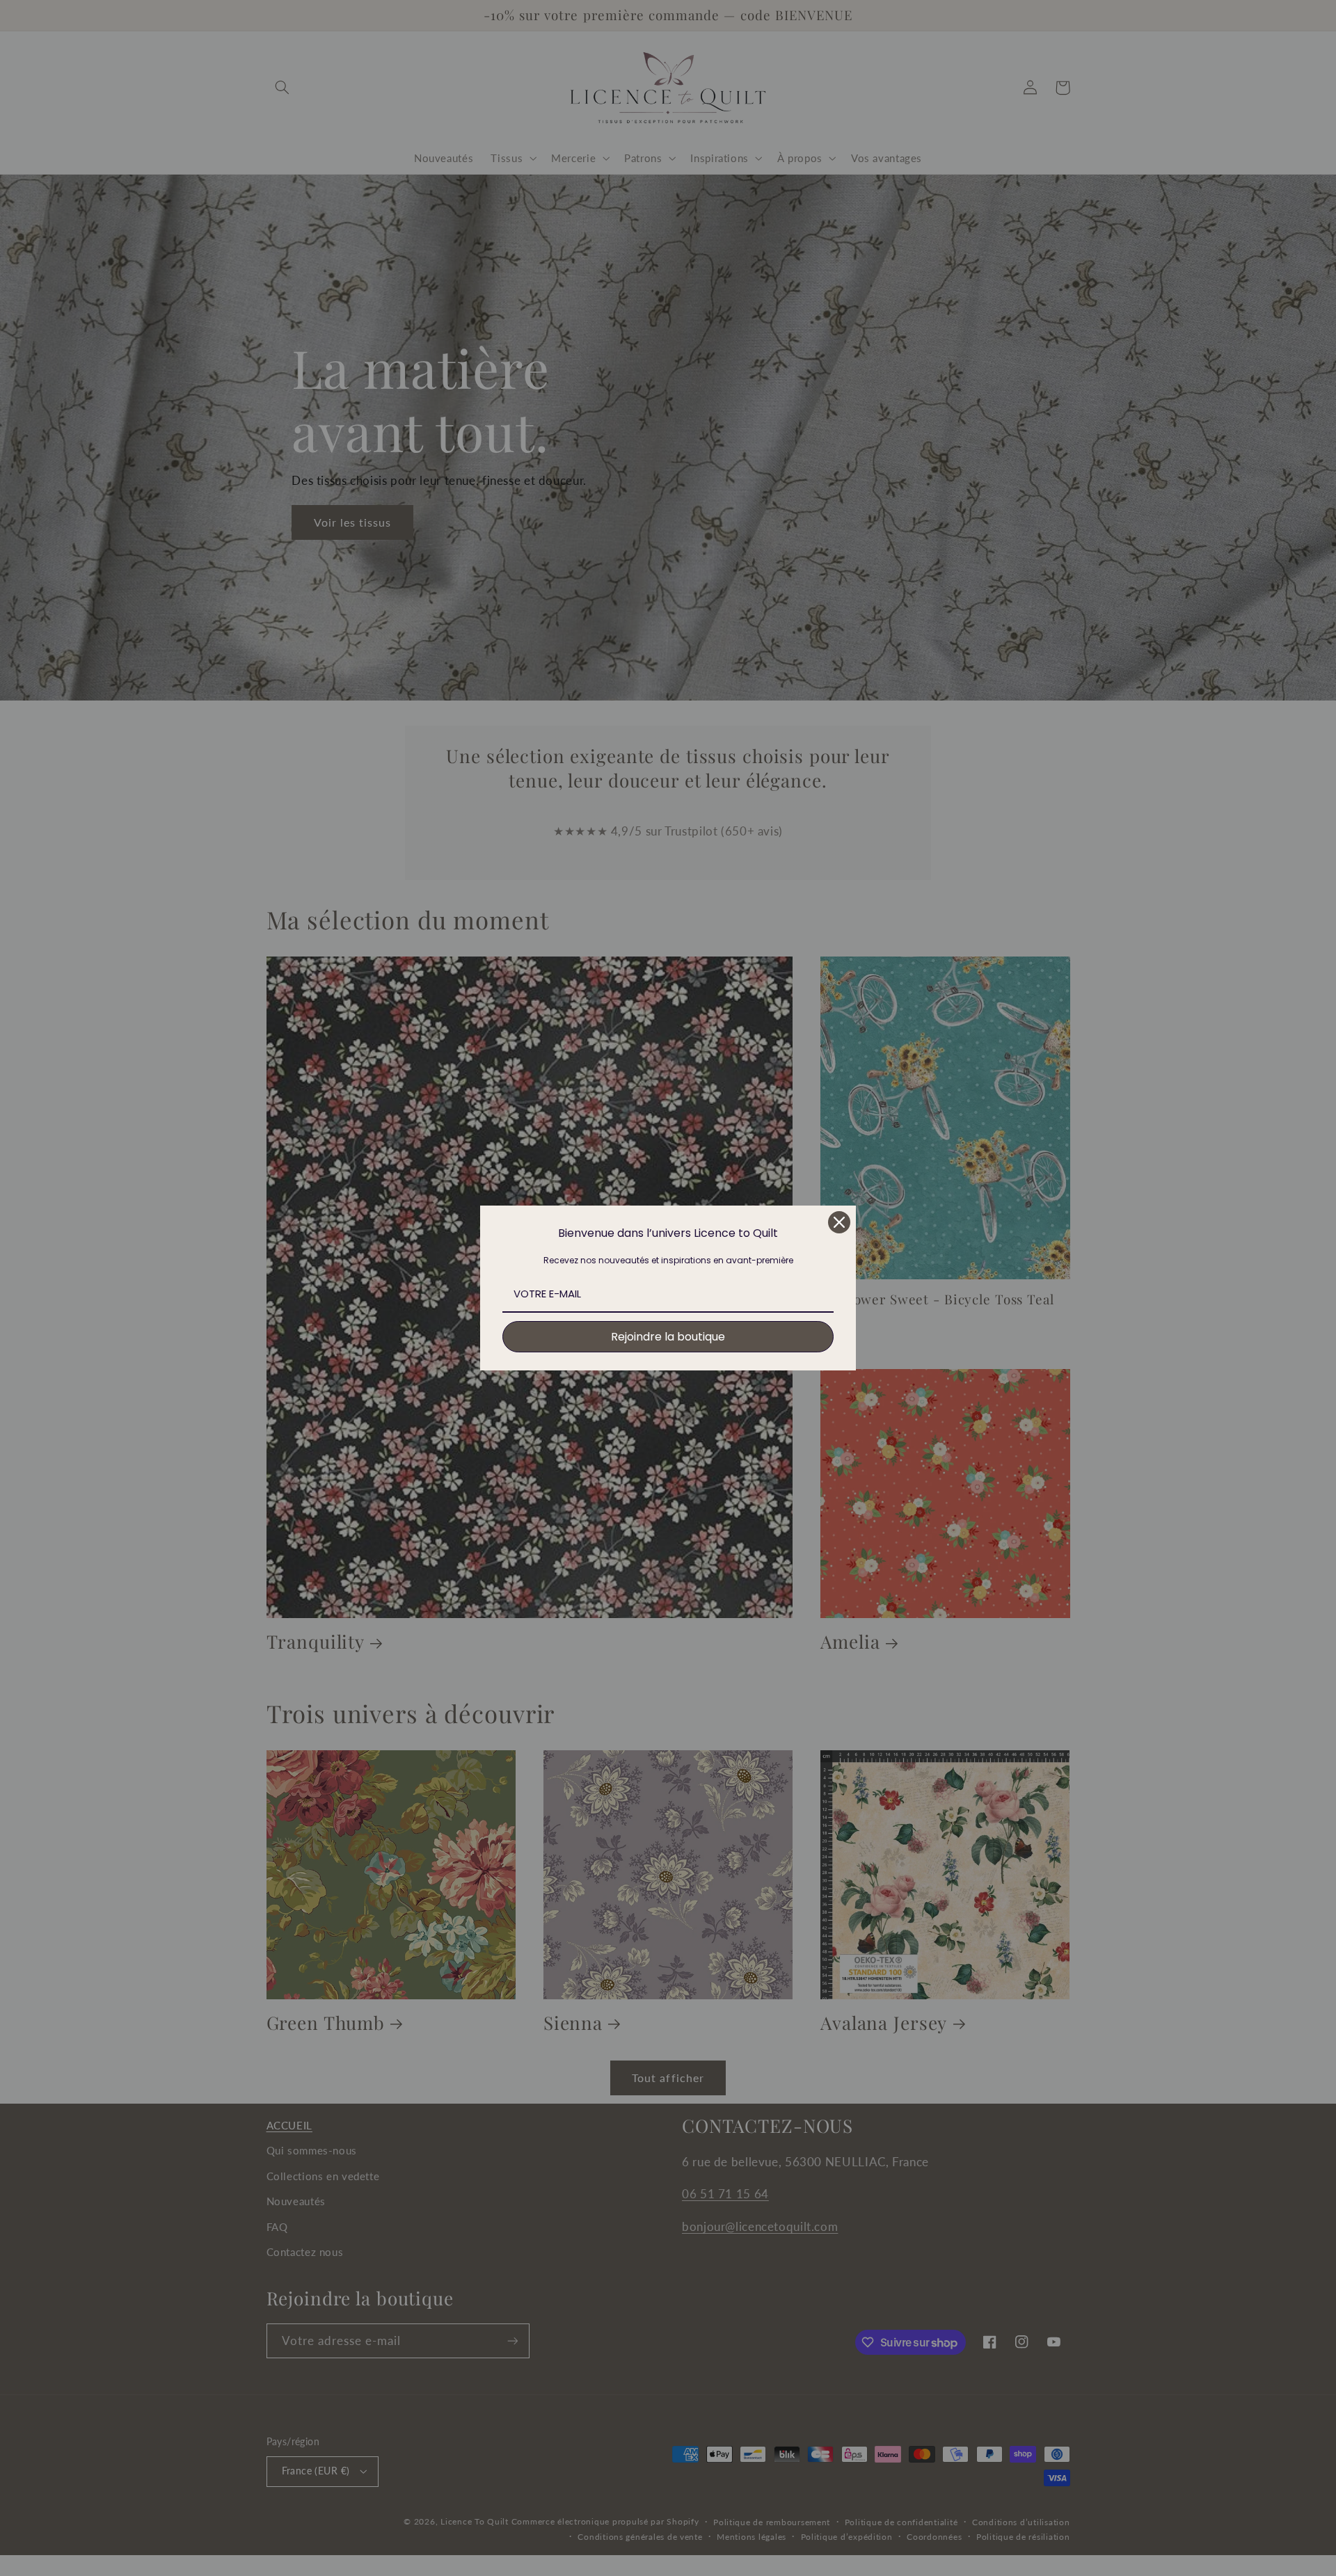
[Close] (839, 1222)
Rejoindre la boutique (668, 1337)
